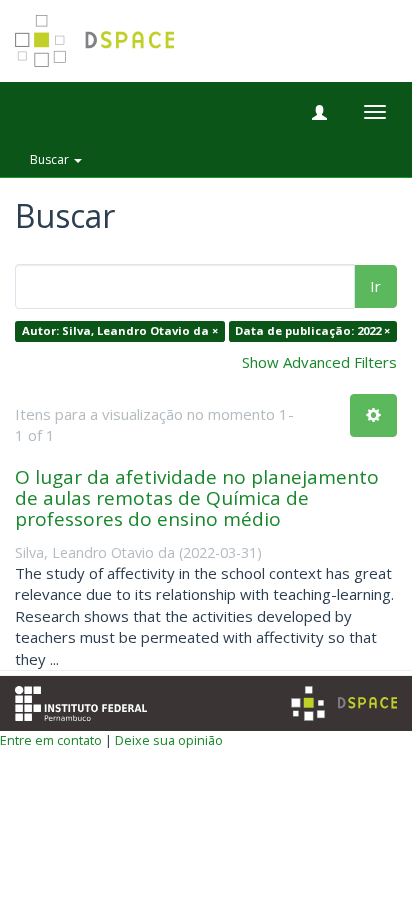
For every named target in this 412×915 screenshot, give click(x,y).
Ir (375, 286)
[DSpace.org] (344, 703)
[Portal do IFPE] (81, 702)
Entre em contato (51, 740)
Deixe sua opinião (169, 740)
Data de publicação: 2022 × (312, 331)
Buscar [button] (51, 159)
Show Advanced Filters (319, 362)
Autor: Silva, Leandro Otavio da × (120, 331)
